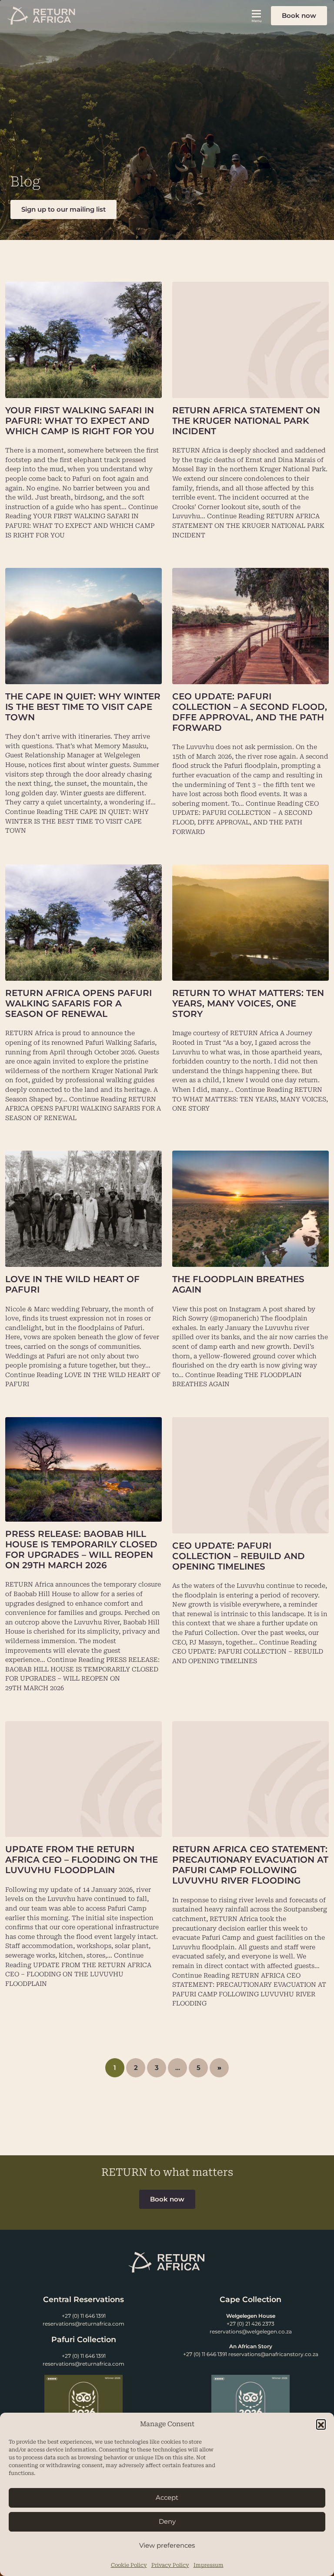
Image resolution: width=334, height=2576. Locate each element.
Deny (167, 2521)
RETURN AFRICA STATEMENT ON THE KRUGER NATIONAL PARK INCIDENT (246, 421)
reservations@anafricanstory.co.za (273, 2354)
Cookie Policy (129, 2565)
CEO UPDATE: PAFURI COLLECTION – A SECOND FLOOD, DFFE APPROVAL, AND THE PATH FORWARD (250, 712)
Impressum (209, 2565)
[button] (321, 2424)
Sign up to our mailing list (63, 209)
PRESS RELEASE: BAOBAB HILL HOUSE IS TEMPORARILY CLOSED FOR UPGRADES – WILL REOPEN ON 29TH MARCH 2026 (81, 1550)
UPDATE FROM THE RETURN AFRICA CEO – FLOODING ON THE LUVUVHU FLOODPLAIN (82, 1860)
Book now (299, 15)
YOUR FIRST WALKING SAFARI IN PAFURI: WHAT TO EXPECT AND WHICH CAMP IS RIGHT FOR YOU (80, 421)
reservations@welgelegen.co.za (251, 2331)
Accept (167, 2497)
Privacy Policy (170, 2565)
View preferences (167, 2545)
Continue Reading (248, 526)
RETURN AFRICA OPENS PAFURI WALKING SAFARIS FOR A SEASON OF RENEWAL (78, 1003)
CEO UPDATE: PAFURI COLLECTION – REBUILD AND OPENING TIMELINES (239, 1556)
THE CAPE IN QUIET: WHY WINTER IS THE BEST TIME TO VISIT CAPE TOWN (83, 707)
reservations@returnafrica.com (83, 2324)
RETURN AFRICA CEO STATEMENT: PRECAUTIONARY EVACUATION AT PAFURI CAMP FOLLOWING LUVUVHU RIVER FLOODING (250, 1865)
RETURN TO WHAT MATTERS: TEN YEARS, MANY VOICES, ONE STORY (248, 1003)
